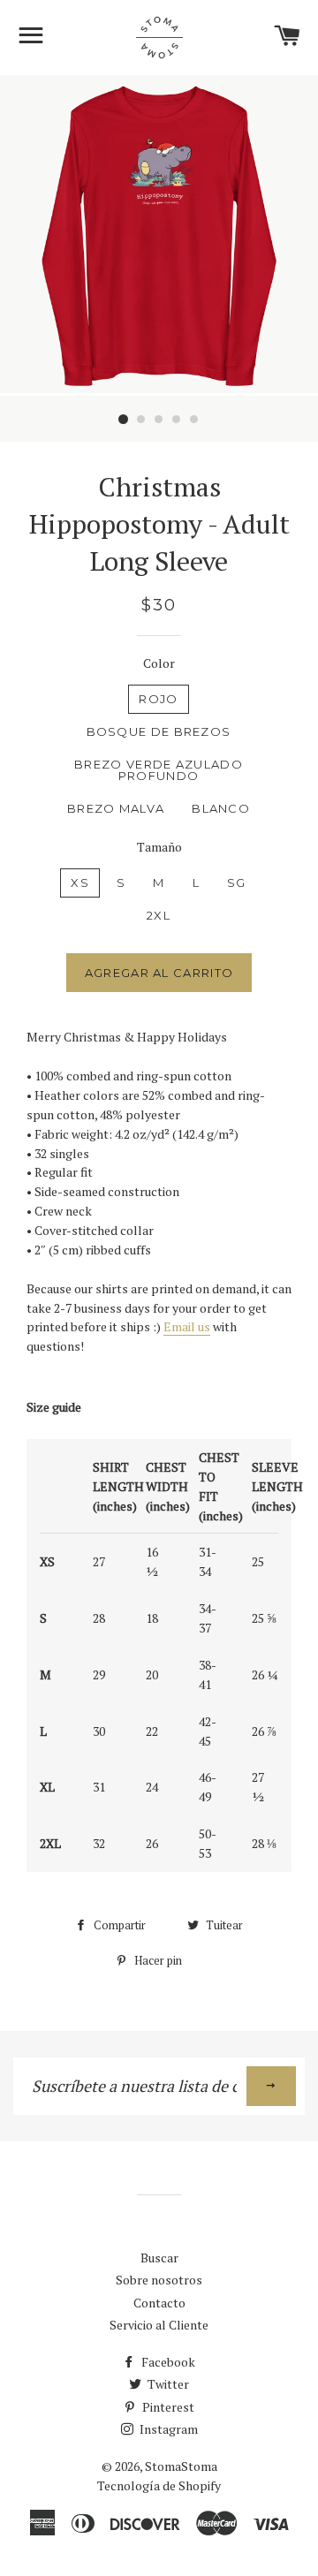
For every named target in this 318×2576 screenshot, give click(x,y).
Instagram (167, 2429)
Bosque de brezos (159, 731)
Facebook (167, 2362)
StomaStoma (181, 2466)
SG (237, 883)
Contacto (159, 2303)
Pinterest (167, 2407)
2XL (159, 915)
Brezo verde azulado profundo (159, 770)
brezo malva (116, 808)
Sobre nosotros (159, 2280)
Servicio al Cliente (159, 2325)
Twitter (167, 2384)
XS (80, 883)
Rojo (158, 699)
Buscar (159, 2258)
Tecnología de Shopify (159, 2485)
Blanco (221, 808)
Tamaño (159, 847)
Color (159, 663)
